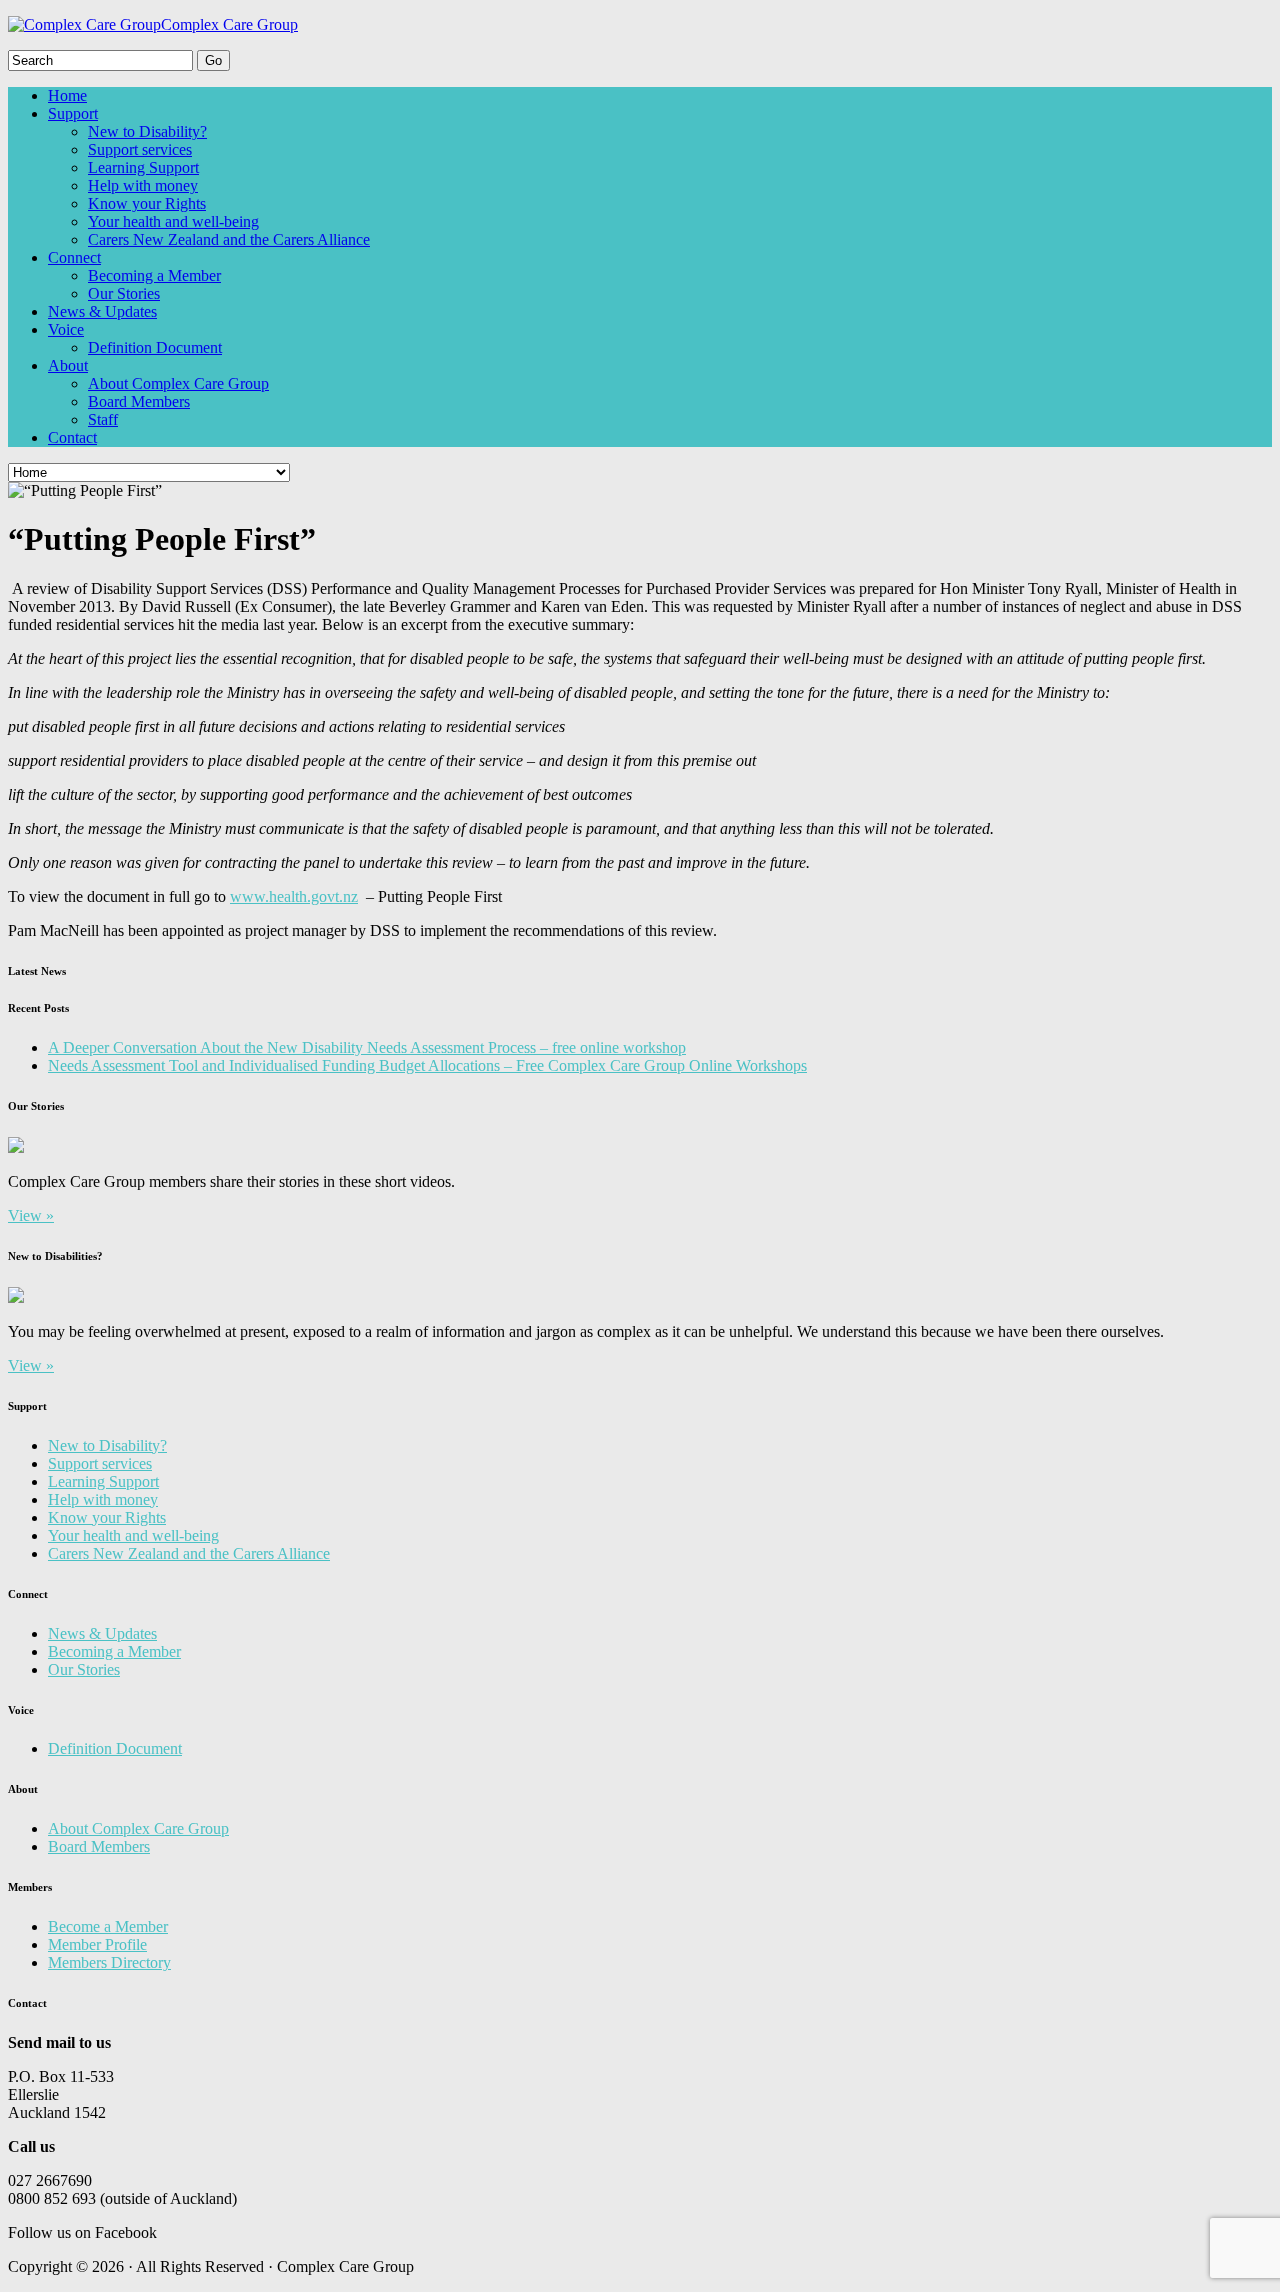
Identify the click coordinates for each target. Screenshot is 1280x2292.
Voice (66, 329)
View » (31, 1215)
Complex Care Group (229, 24)
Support (73, 113)
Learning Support (143, 167)
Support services (140, 149)
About (68, 365)
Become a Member (108, 1926)
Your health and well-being (173, 221)
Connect (74, 257)
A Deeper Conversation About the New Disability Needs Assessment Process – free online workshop (367, 1047)
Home (67, 95)
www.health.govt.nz (294, 896)
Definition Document (155, 347)
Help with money (143, 185)
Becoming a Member (154, 275)
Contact (72, 437)
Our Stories (124, 293)
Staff (103, 419)
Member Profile (97, 1944)
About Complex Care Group (178, 383)
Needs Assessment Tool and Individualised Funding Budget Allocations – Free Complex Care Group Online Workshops (427, 1065)
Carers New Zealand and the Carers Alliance (229, 239)
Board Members (139, 401)
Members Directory (109, 1962)
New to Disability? (147, 131)
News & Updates (102, 311)
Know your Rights (147, 203)
